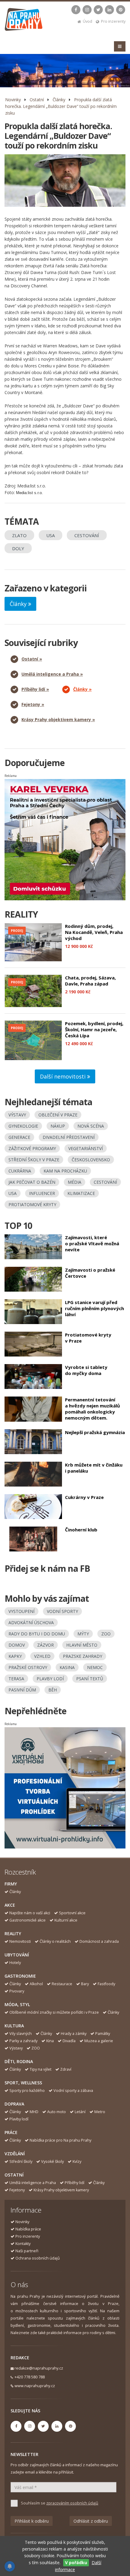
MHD (34, 2112)
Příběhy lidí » (35, 689)
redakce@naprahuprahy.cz (39, 2368)
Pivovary (17, 1991)
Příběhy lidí (75, 2183)
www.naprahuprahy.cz (35, 2386)
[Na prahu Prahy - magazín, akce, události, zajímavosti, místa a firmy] (24, 21)
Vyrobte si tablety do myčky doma (86, 1370)
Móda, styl (17, 2004)
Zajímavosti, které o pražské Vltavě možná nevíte (92, 1243)
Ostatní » (32, 659)
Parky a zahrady (23, 2041)
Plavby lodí (19, 2119)
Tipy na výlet (41, 2069)
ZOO (36, 2048)
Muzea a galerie (99, 2041)
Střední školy (21, 2161)
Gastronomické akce (28, 1920)
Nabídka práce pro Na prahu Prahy (60, 2140)
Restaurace (62, 1984)
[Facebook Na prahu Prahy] (76, 10)
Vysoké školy (52, 2161)
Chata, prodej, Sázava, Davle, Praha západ (90, 981)
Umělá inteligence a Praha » (52, 674)
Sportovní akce (72, 1913)
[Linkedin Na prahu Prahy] (109, 10)
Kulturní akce (66, 1920)
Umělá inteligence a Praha (33, 2183)
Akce (10, 1905)
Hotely (15, 1963)
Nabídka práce (28, 2229)
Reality (13, 1934)
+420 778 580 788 (30, 2377)
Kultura (14, 2026)
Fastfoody (106, 1984)
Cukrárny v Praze (84, 1497)
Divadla (69, 2041)
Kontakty (23, 2244)
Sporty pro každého (27, 2091)
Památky (103, 2034)
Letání (80, 2112)
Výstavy (16, 2048)
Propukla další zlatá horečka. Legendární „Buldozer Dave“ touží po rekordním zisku (61, 106)
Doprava (14, 2104)
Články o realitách (55, 1941)
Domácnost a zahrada (99, 1941)
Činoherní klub (81, 1530)
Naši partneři (27, 2251)
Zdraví (66, 2069)
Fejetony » (33, 704)
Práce (11, 2132)
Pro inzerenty (113, 21)
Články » (82, 689)
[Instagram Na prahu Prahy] (87, 10)
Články (59, 100)
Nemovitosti (20, 1941)
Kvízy (77, 2161)
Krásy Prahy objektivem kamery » (58, 719)
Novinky (13, 100)
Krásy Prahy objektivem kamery (61, 2190)
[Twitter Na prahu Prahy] (98, 10)
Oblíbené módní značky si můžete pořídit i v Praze (54, 2012)
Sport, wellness (23, 2083)
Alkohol (36, 1984)
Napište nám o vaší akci (30, 1913)
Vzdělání (15, 2154)
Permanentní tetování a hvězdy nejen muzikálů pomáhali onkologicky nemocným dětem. (93, 1409)
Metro (100, 2112)
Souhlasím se (60, 2503)
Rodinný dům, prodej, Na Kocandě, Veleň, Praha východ (94, 932)
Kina (50, 2041)
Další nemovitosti (63, 1076)
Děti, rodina (19, 2061)
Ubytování (17, 1955)
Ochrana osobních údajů (38, 2258)
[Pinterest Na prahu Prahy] (121, 10)
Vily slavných (21, 2034)
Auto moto (57, 2112)
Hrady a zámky (74, 2034)
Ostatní (37, 100)
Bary (85, 1984)
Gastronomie (20, 1976)
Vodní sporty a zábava (73, 2091)
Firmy (11, 1884)
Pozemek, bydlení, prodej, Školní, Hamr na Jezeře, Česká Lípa (94, 1029)
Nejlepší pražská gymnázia (95, 1432)
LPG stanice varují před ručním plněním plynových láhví (94, 1308)
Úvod (88, 21)
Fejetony (17, 2190)
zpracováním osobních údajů (72, 2503)
